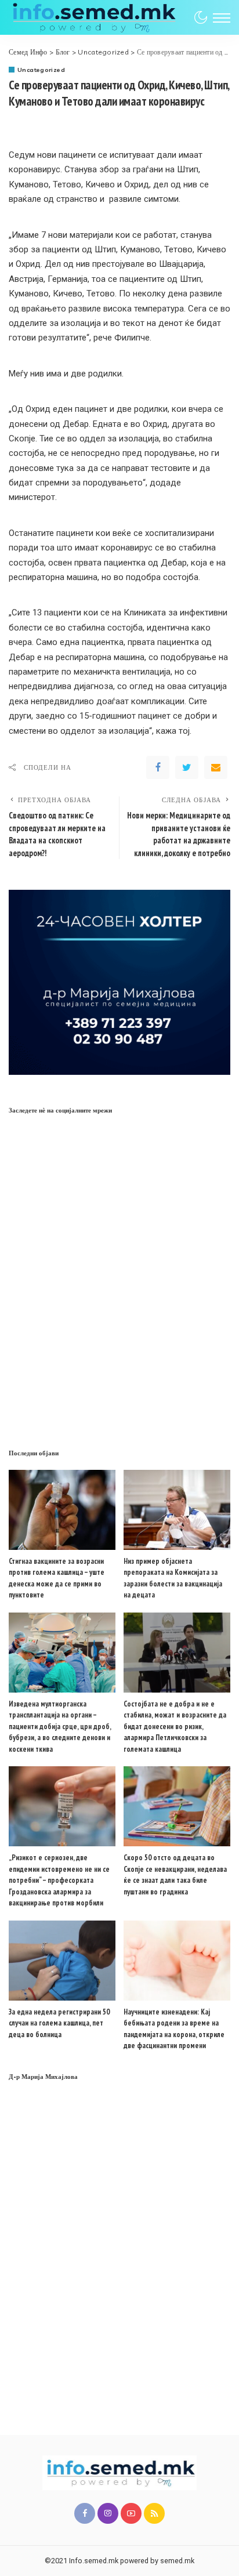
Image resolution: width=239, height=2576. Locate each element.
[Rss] (154, 2513)
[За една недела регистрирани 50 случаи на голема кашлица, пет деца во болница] (62, 1961)
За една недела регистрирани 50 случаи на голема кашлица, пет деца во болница (59, 2023)
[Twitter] (187, 767)
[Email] (216, 767)
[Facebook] (158, 767)
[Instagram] (108, 2513)
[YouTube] (131, 2513)
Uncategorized (41, 70)
